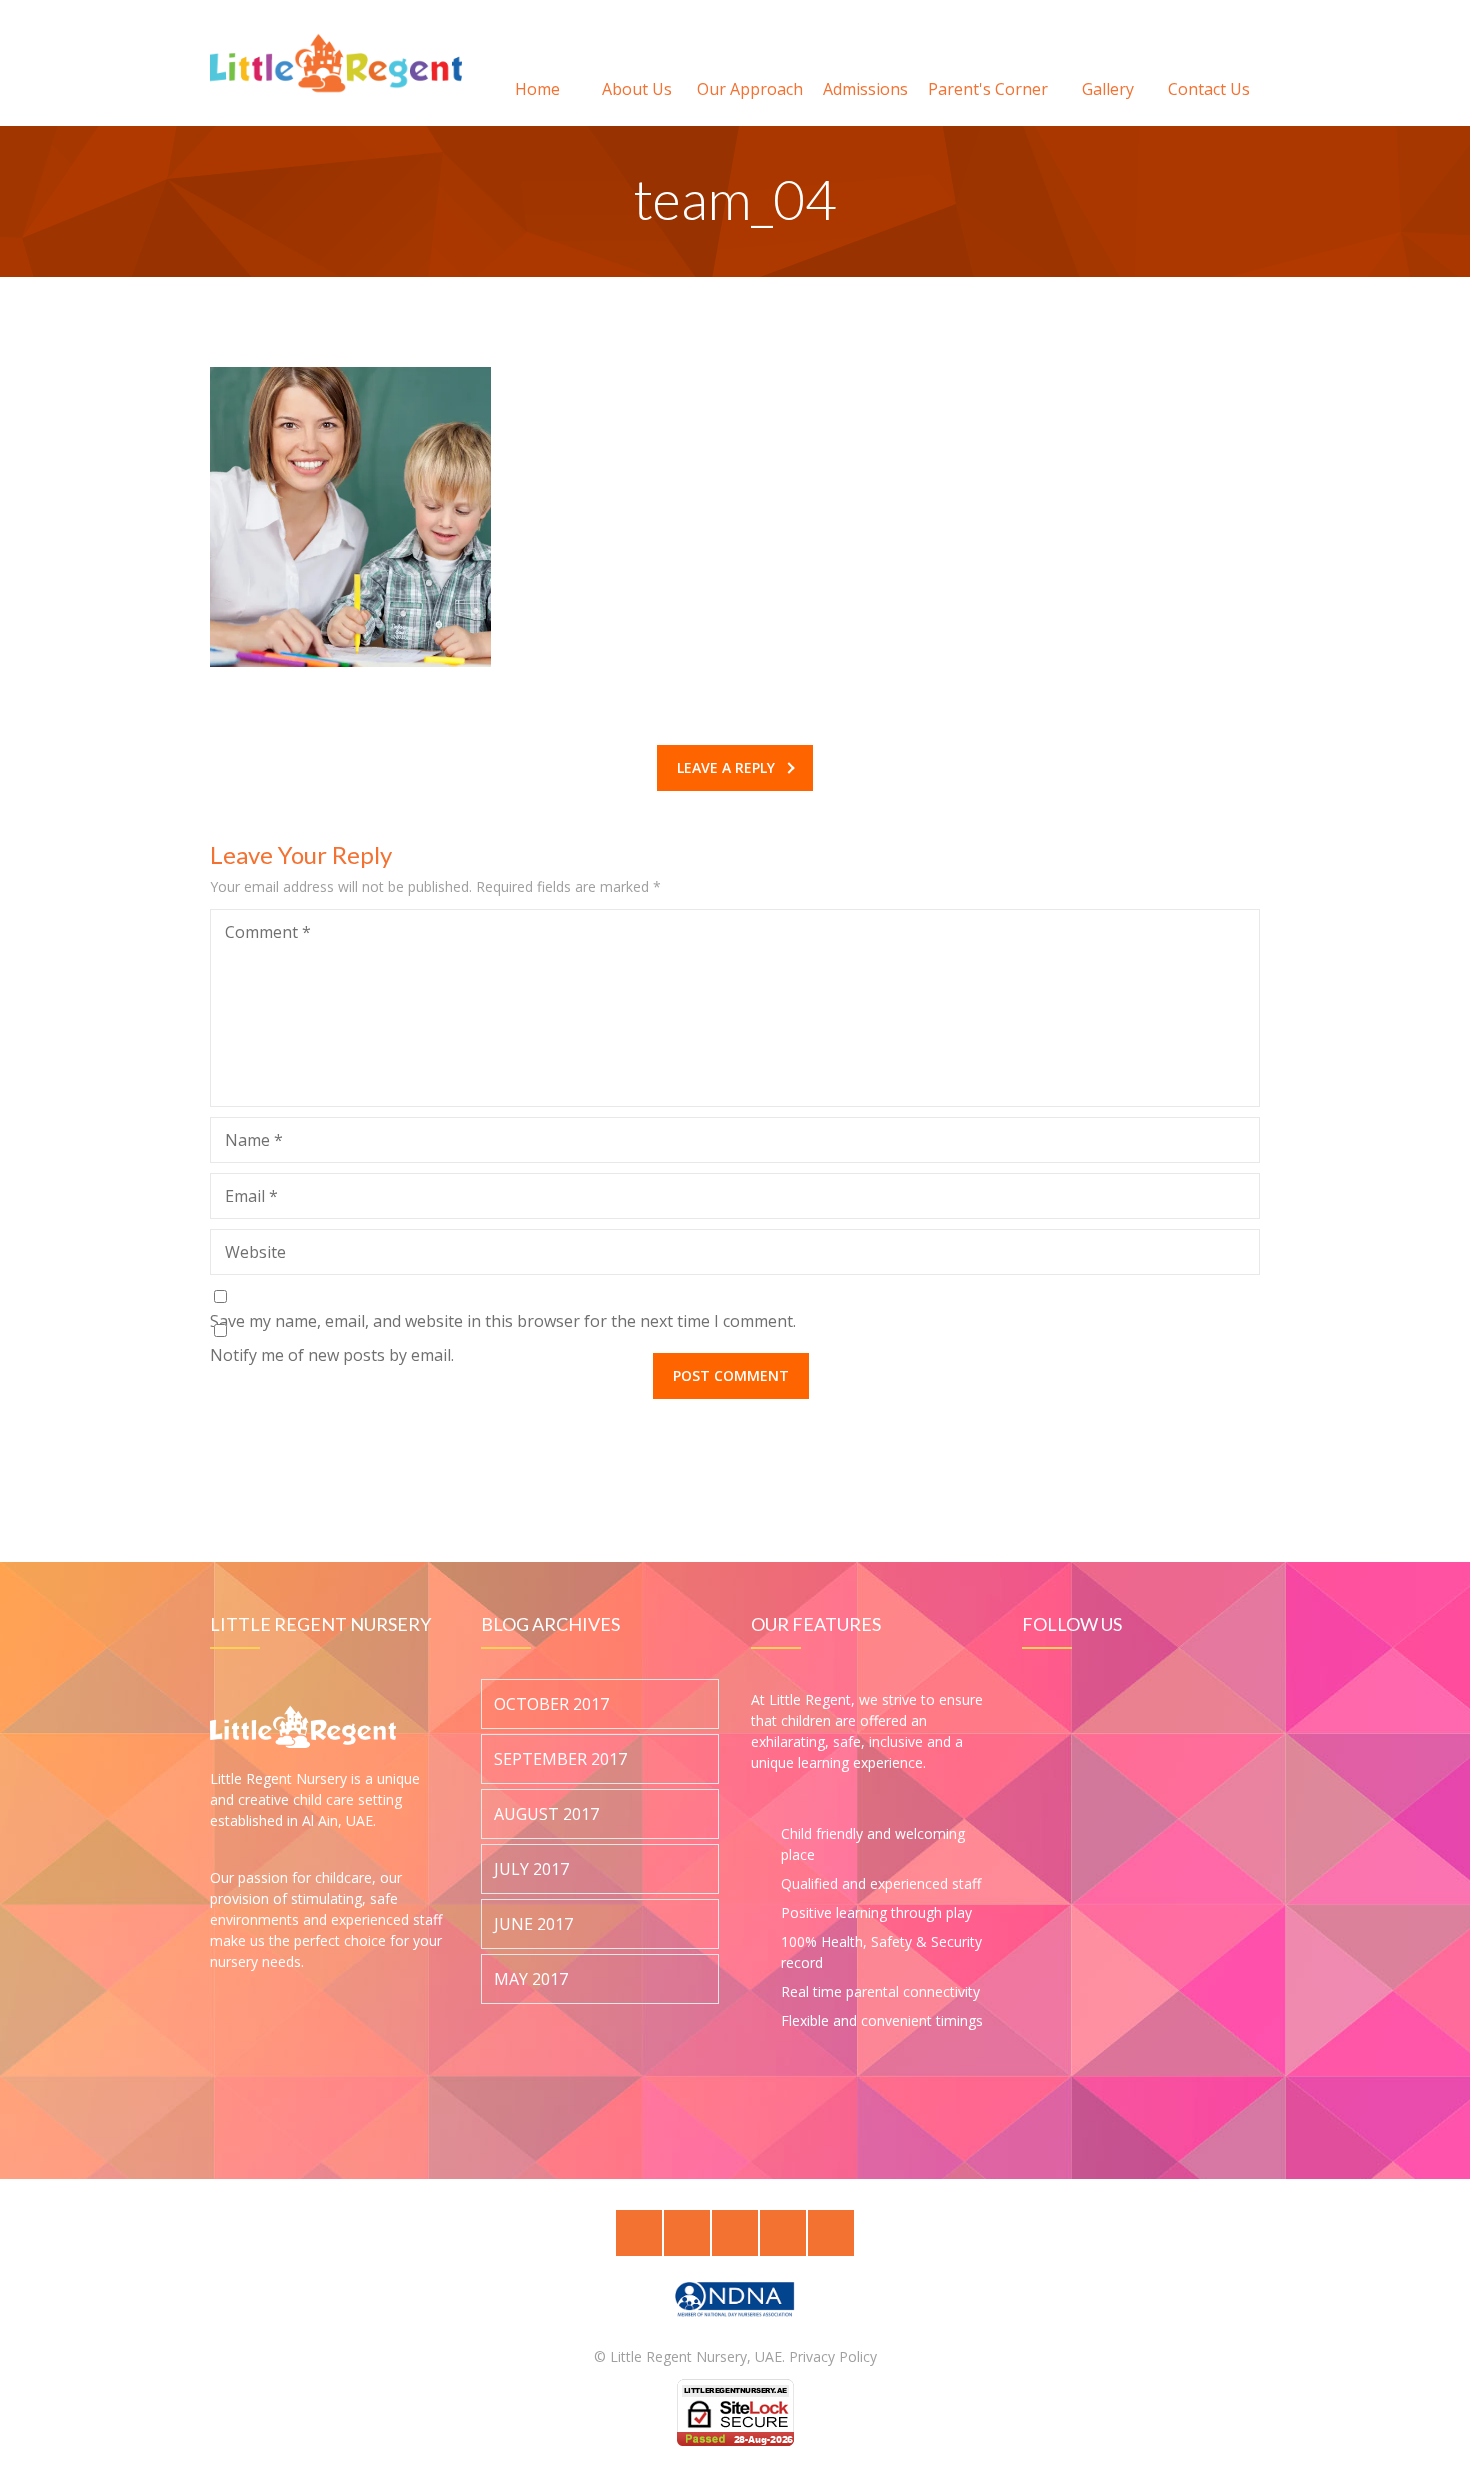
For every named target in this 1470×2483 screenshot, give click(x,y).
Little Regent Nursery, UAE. (697, 2356)
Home (537, 89)
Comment (268, 932)
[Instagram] (783, 2233)
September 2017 (560, 1760)
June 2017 (533, 1925)
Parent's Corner (988, 89)
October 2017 (551, 1705)
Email (251, 1196)
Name (254, 1140)
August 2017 (546, 1815)
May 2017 (531, 1980)
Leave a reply (726, 767)
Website (255, 1252)
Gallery (1108, 89)
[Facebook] (687, 2233)
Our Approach (750, 89)
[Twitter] (639, 2233)
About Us (637, 89)
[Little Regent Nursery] (336, 63)
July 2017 (531, 1870)
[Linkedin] (735, 2233)
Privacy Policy (833, 2356)
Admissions (865, 89)
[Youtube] (831, 2233)
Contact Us (1209, 89)
